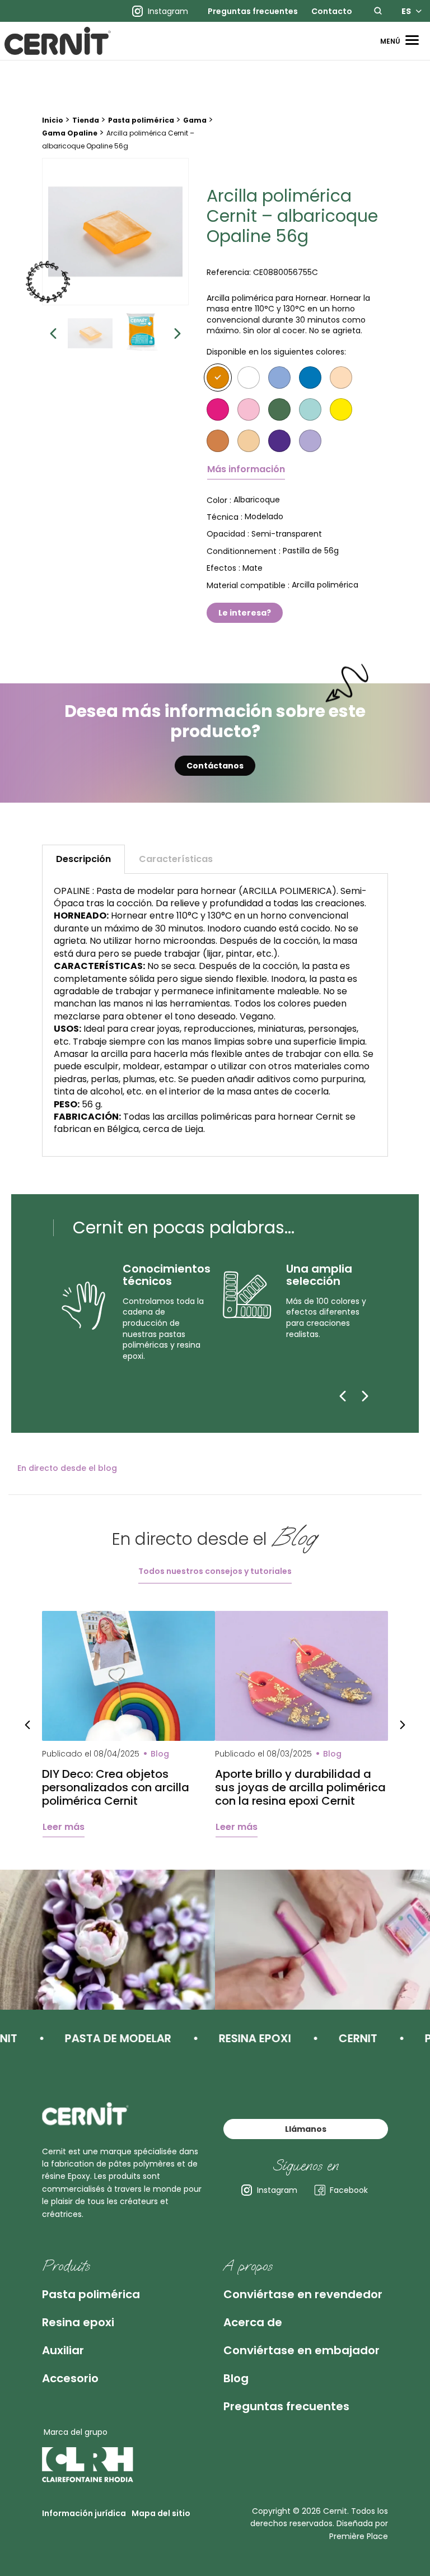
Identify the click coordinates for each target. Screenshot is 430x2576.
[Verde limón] (279, 409)
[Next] (365, 1396)
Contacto (332, 11)
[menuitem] (253, 11)
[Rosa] (249, 409)
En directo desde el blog (67, 1468)
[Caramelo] (218, 441)
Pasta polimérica (141, 120)
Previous (53, 333)
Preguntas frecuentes (253, 11)
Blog (236, 2378)
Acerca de (253, 2322)
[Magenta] (218, 409)
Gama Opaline (70, 133)
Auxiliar (63, 2350)
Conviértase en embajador (302, 2350)
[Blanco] (249, 378)
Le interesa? (245, 613)
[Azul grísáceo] (279, 378)
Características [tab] (176, 859)
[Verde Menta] (310, 409)
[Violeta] (279, 441)
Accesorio (70, 2378)
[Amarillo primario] (341, 409)
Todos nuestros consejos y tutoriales (215, 1571)
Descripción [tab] (83, 859)
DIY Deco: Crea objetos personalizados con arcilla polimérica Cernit (116, 1787)
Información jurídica (84, 2513)
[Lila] (310, 441)
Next (177, 333)
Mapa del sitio (161, 2513)
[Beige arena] (249, 441)
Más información (246, 469)
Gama (195, 120)
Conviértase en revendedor (303, 2294)
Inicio (53, 120)
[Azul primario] (310, 378)
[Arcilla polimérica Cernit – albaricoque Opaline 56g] (116, 232)
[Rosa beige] (341, 378)
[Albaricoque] (218, 378)
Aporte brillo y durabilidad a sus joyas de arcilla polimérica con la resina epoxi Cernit (300, 1787)
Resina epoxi (78, 2322)
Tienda (86, 120)
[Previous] (343, 1396)
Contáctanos (215, 766)
